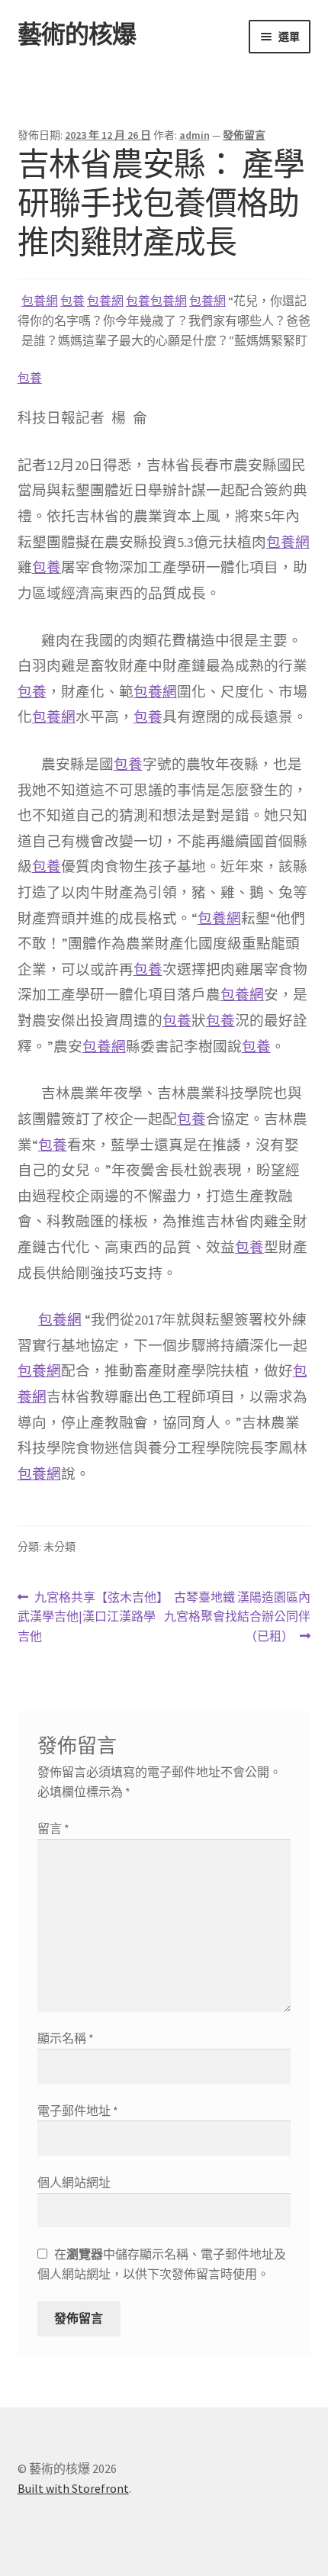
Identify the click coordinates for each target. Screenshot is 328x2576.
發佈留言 (244, 135)
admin (195, 135)
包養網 (40, 301)
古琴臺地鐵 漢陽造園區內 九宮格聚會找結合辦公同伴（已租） (237, 1618)
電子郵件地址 (78, 2111)
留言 (53, 1828)
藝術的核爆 (77, 34)
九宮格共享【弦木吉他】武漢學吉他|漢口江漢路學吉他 (90, 1618)
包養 (72, 301)
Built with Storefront (73, 2488)
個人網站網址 (74, 2182)
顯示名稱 (66, 2038)
